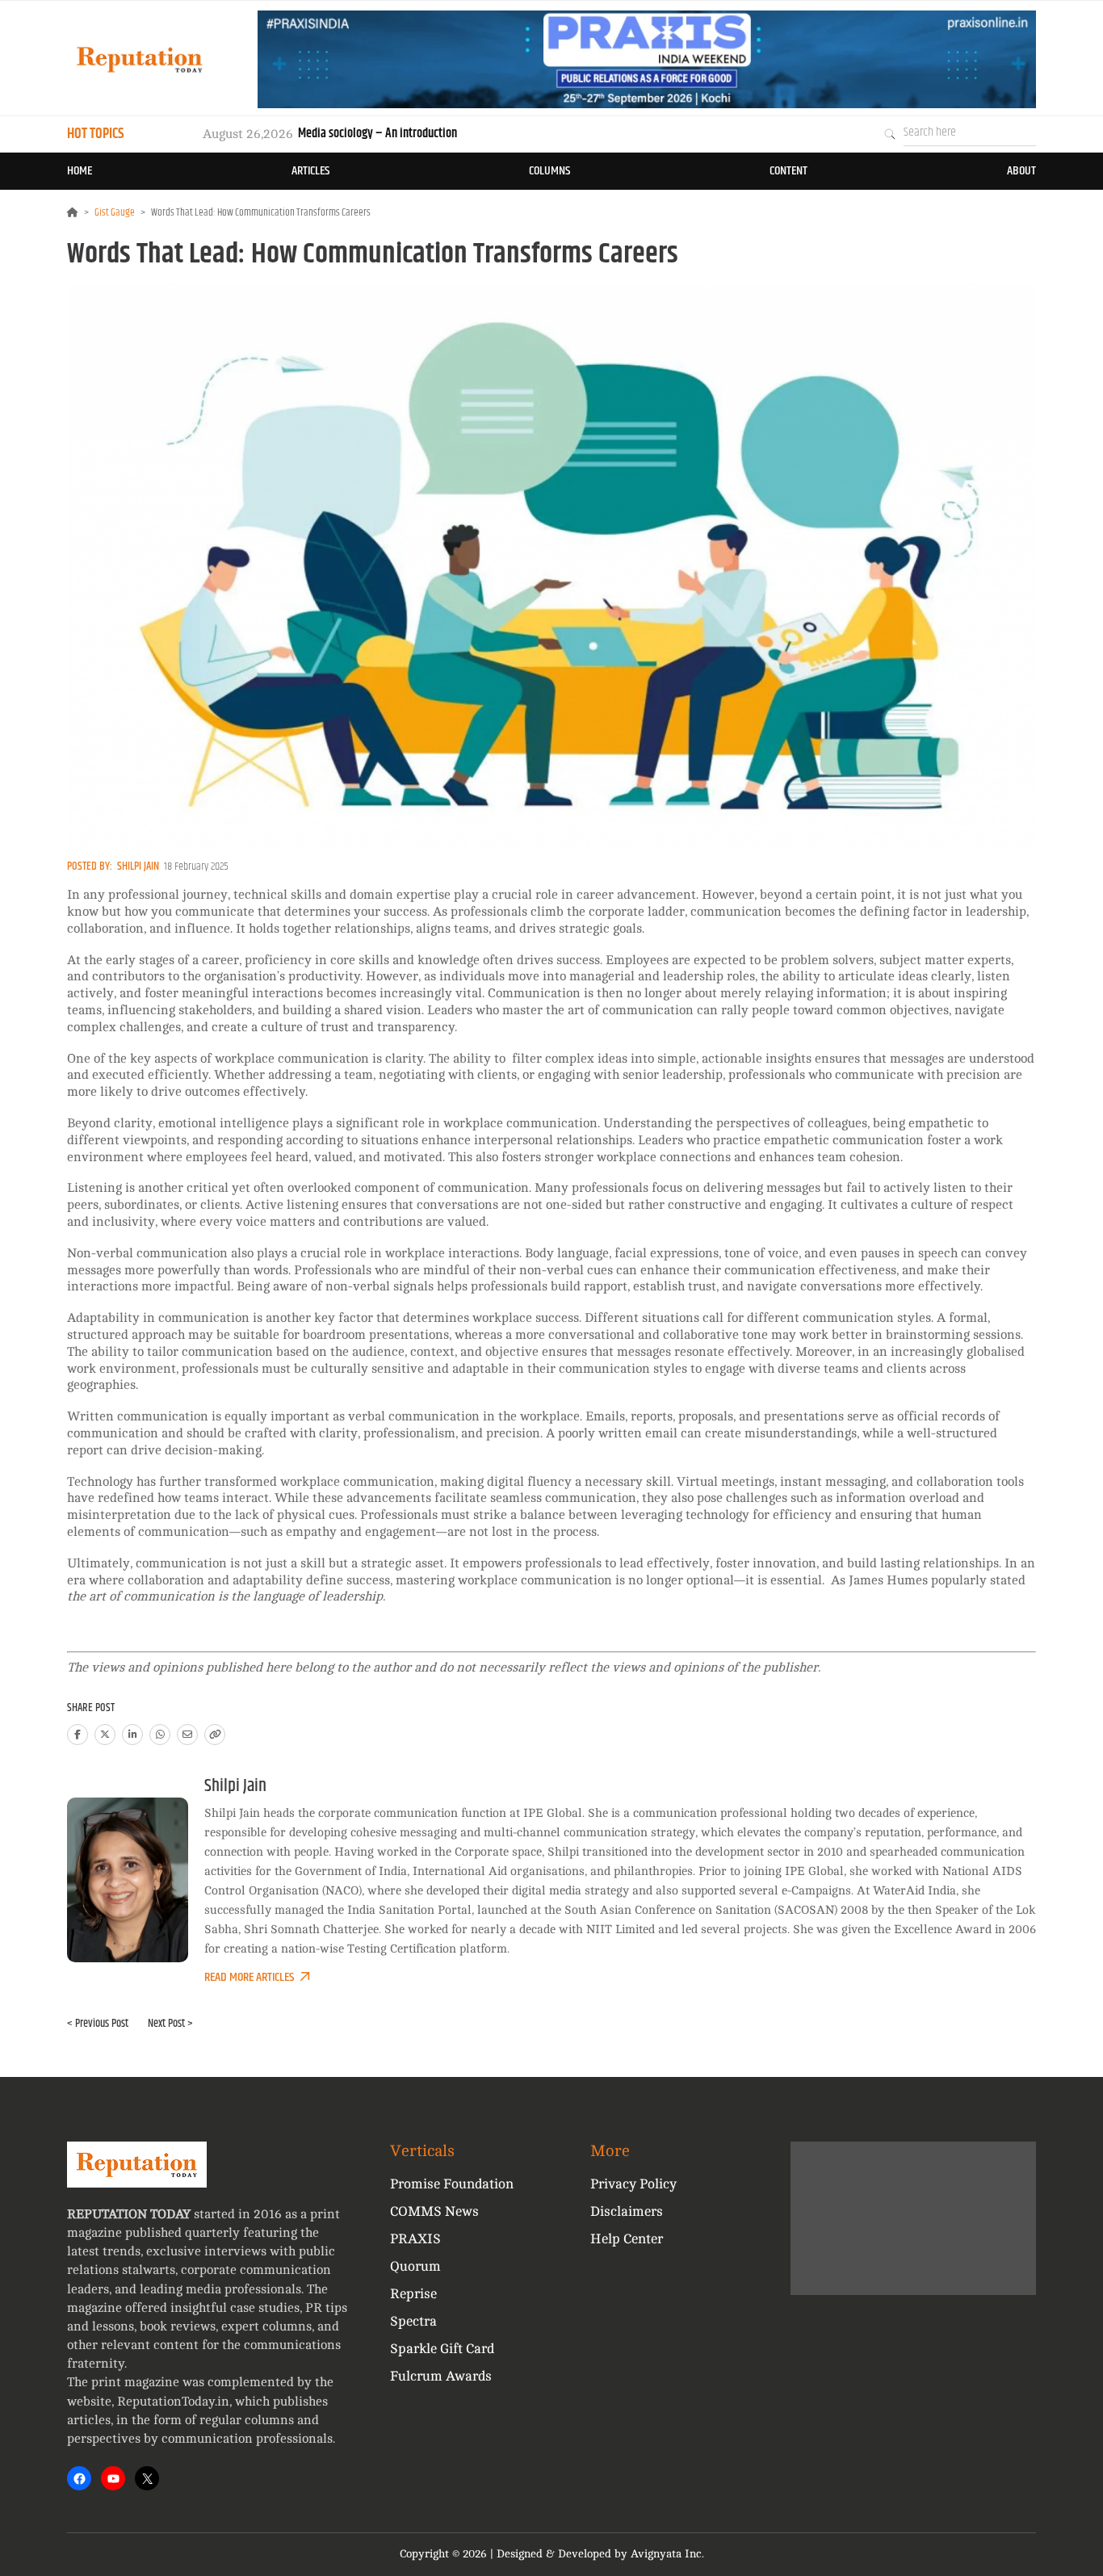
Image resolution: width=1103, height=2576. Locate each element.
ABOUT (1021, 171)
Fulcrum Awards (441, 2376)
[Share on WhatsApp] (160, 1735)
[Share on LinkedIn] (132, 1735)
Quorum (415, 2266)
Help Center (627, 2239)
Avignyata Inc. (667, 2554)
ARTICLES (310, 171)
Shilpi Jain (138, 866)
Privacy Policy (633, 2184)
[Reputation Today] (140, 59)
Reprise (413, 2294)
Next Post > (170, 2024)
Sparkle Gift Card (442, 2349)
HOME (80, 171)
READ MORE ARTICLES (249, 1977)
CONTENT (788, 171)
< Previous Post (98, 2024)
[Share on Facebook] (78, 1735)
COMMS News (434, 2211)
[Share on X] (105, 1735)
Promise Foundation (452, 2184)
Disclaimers (627, 2211)
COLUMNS (549, 171)
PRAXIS (415, 2239)
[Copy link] (215, 1735)
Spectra (413, 2321)
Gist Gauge (115, 212)
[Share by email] (187, 1735)
